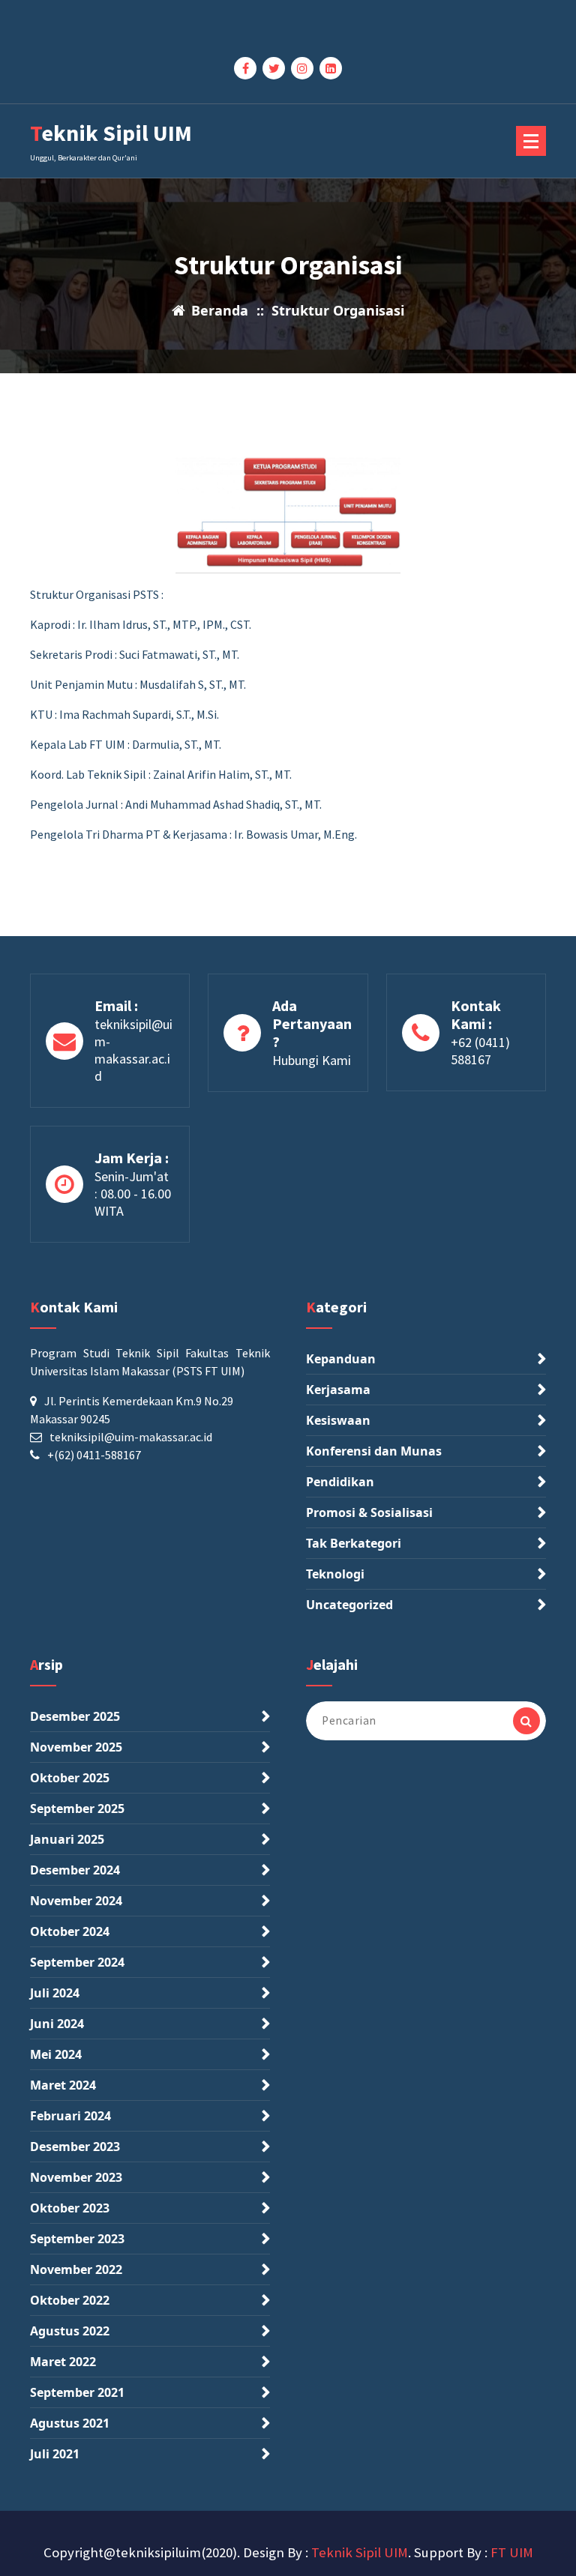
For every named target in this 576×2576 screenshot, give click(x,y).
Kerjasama (338, 1390)
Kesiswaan (338, 1420)
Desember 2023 (75, 2147)
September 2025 (77, 1809)
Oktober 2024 (70, 1931)
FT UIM (512, 2552)
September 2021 (77, 2392)
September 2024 (77, 1962)
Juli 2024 (55, 1993)
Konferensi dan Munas (374, 1451)
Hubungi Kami (312, 1060)
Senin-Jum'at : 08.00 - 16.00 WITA (133, 1194)
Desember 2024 (75, 1870)
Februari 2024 (70, 2116)
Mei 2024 (56, 2054)
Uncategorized (349, 1605)
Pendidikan (340, 1482)
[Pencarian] (526, 1721)
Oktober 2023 (70, 2208)
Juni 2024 (57, 2024)
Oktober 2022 (70, 2300)
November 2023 (76, 2177)
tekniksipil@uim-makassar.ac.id (133, 1050)
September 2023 (77, 2239)
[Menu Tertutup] (531, 141)
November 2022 (76, 2269)
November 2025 (76, 1747)
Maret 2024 (63, 2085)
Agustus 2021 (70, 2423)
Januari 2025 (67, 1839)
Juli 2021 (55, 2454)
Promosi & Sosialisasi (369, 1512)
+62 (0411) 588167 (480, 1051)
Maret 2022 (63, 2362)
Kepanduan (341, 1359)
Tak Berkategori (354, 1543)
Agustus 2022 (70, 2331)
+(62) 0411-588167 (94, 1455)
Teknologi (335, 1574)
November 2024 (76, 1901)
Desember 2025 (75, 1716)
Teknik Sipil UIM (360, 2552)
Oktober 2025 (70, 1778)
